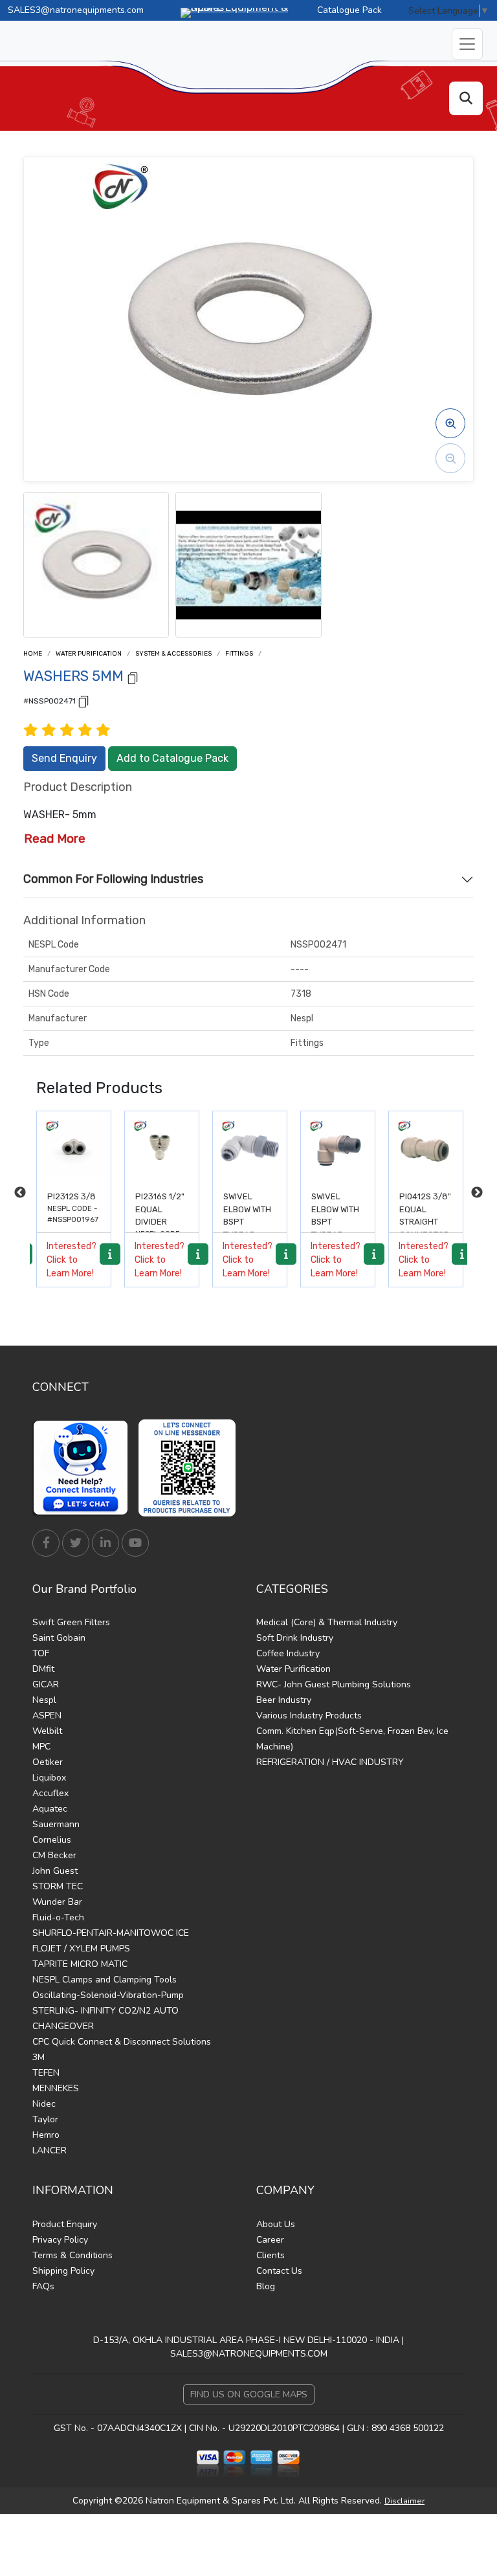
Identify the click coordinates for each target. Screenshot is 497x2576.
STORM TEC (58, 1886)
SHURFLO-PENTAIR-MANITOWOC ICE (111, 1933)
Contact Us (279, 2271)
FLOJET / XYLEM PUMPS (81, 1949)
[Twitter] (76, 1543)
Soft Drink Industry (295, 1638)
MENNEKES (56, 2088)
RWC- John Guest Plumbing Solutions (334, 1684)
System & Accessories (173, 654)
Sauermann (56, 1824)
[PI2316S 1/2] (162, 1148)
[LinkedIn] (105, 1543)
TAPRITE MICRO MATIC (80, 1964)
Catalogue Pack (349, 10)
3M (39, 2057)
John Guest (55, 1871)
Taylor (45, 2119)
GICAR (46, 1684)
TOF (41, 1653)
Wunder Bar (57, 1902)
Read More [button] (55, 838)
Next (477, 1193)
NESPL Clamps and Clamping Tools (105, 1980)
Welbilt (47, 1731)
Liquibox (49, 1778)
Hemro (46, 2135)
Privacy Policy (60, 2240)
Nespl (44, 1700)
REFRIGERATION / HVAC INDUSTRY (330, 1762)
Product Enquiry (65, 2224)
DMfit (43, 1669)
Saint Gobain (59, 1638)
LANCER (50, 2150)
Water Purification (89, 654)
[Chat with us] (84, 1468)
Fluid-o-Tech (58, 1917)
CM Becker (54, 1855)
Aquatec (50, 1809)
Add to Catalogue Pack (172, 758)
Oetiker (48, 1762)
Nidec (44, 2104)
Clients (271, 2255)
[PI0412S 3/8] (426, 1148)
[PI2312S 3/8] (74, 1148)
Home (33, 654)
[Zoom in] (450, 423)
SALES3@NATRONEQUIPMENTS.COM (249, 2354)
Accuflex (50, 1793)
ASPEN (47, 1715)
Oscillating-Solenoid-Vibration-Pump (108, 1995)
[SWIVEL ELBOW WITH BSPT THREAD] (250, 1148)
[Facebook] (46, 1543)
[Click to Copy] (133, 677)
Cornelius (52, 1840)
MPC (41, 1747)
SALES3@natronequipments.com (76, 10)
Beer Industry (284, 1700)
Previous (20, 1193)
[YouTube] (135, 1543)
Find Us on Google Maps (249, 2394)
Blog (266, 2286)
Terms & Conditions (72, 2255)
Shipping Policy (63, 2271)
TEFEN (46, 2073)
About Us (276, 2224)
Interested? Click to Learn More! (72, 1260)
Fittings (239, 654)
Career (270, 2240)
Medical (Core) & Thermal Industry (327, 1622)
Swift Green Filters (71, 1622)
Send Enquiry (64, 758)
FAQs (43, 2286)
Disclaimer (404, 2501)
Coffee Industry (288, 1653)
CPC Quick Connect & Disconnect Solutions (122, 2042)
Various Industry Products (309, 1715)
